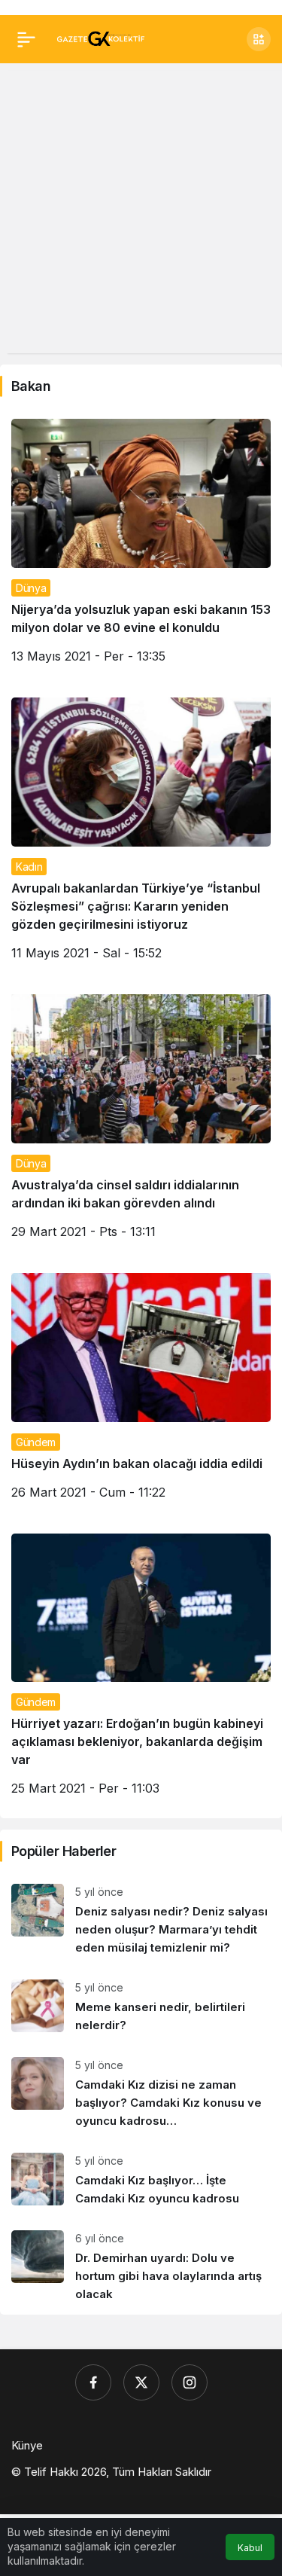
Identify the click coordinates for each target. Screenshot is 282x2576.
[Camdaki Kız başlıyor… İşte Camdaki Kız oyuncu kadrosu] (141, 2180)
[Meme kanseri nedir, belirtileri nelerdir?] (141, 2007)
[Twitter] (141, 2382)
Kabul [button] (250, 2548)
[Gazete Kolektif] (100, 38)
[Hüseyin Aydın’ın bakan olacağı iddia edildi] (141, 1392)
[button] (259, 39)
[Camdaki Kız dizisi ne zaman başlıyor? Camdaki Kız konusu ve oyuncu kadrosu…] (141, 2094)
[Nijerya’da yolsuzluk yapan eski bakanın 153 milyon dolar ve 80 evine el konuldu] (141, 547)
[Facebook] (93, 2382)
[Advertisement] (141, 212)
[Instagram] (190, 2382)
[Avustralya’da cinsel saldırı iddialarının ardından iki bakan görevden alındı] (141, 1122)
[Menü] (26, 39)
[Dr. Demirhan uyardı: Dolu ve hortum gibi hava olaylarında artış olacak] (141, 2267)
